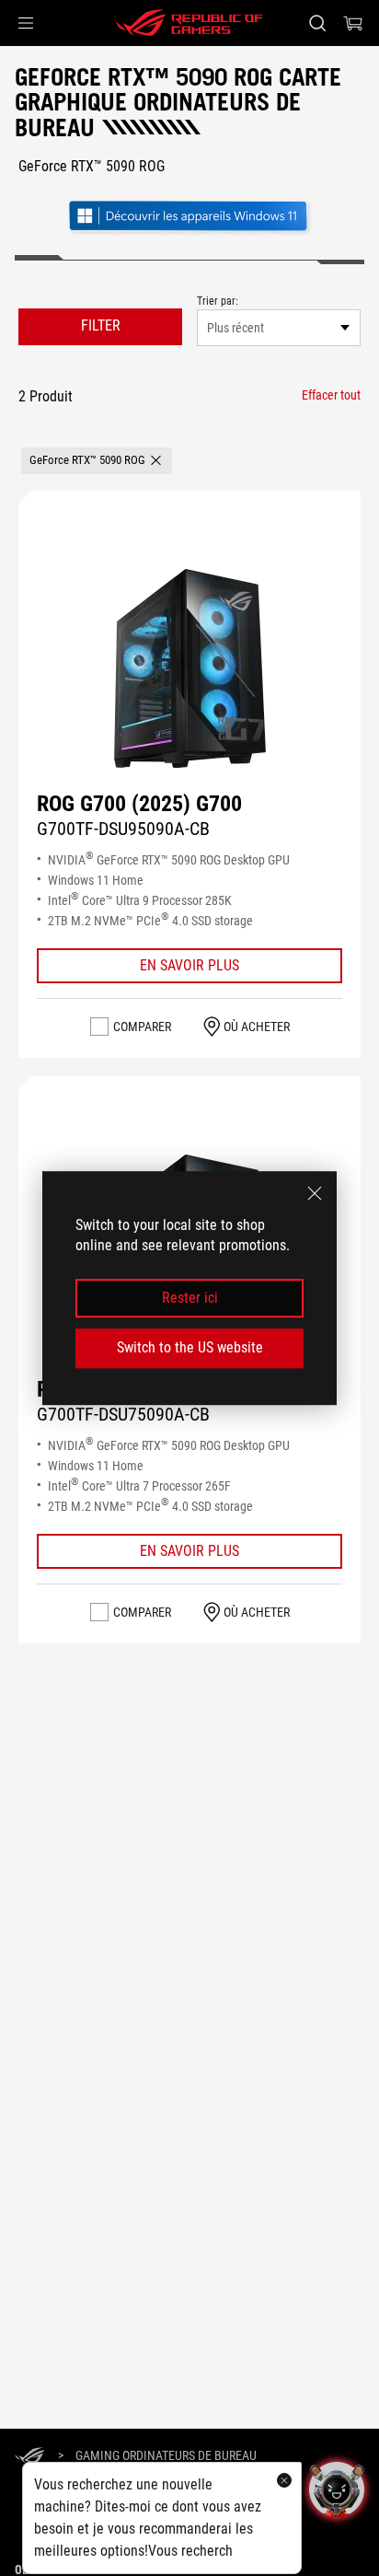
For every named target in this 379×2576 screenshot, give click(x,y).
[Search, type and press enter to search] (317, 23)
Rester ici (190, 1298)
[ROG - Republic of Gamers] (189, 23)
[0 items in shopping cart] (353, 23)
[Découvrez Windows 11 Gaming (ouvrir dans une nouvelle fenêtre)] (189, 218)
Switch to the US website (190, 1347)
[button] (26, 23)
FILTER (101, 325)
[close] (315, 1193)
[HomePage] (29, 2457)
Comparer (142, 1027)
